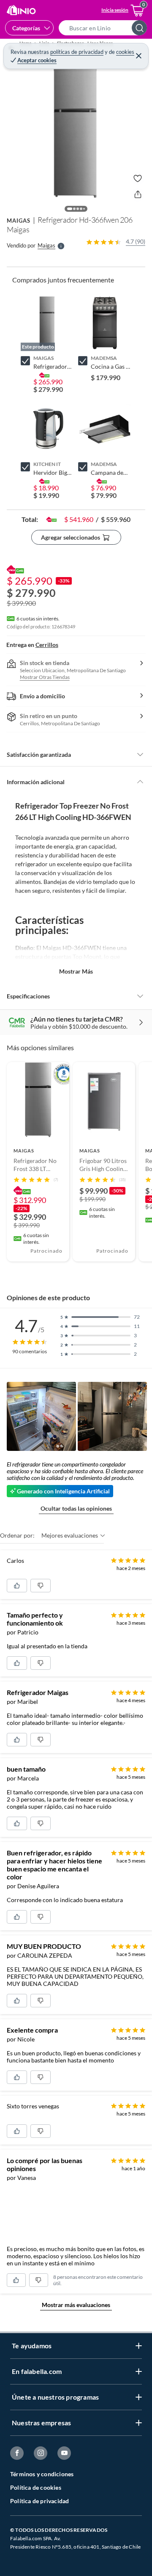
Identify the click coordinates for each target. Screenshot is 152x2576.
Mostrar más (76, 971)
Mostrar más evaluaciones (76, 2305)
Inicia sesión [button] (115, 10)
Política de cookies (36, 2487)
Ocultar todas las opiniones (76, 1508)
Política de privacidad (39, 2501)
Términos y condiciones (42, 2474)
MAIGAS (19, 221)
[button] (105, 28)
